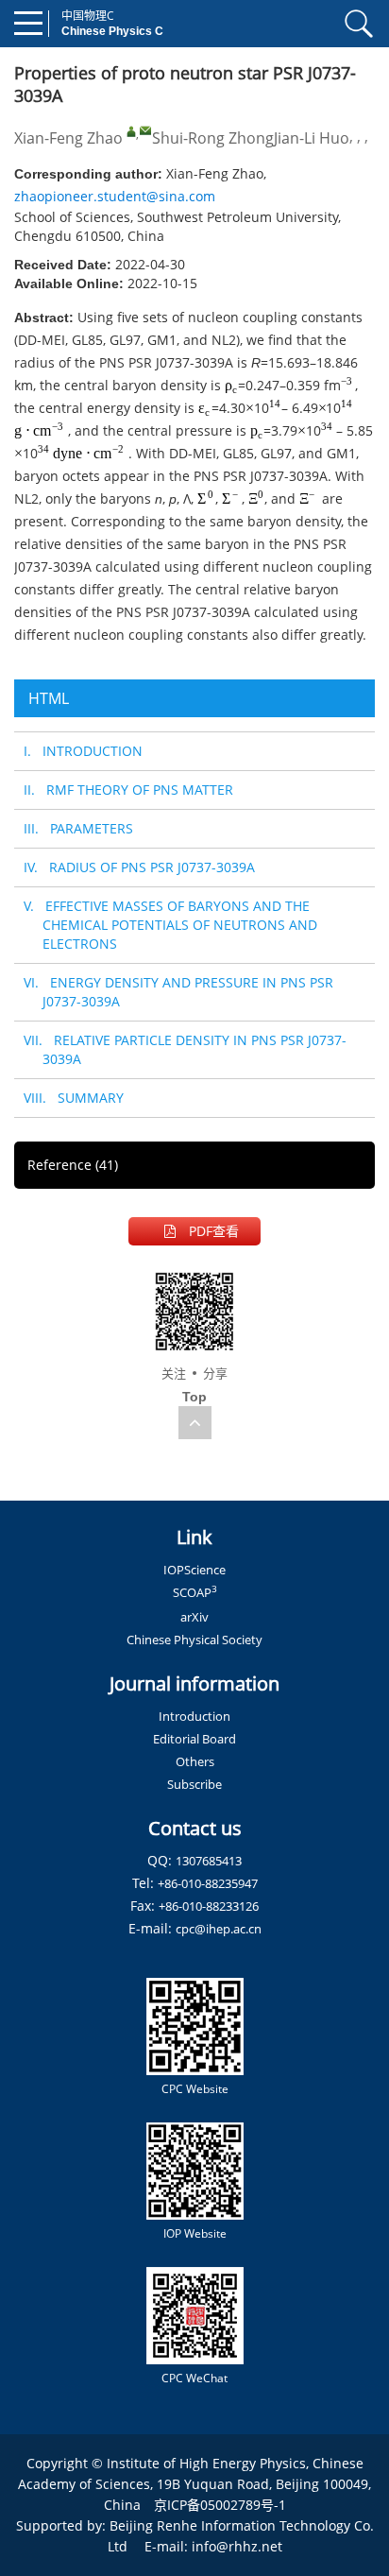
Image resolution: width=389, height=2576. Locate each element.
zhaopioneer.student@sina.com (115, 196)
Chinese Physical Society (194, 1640)
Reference (73, 1165)
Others (195, 1761)
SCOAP (195, 1592)
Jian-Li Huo (312, 138)
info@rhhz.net (237, 2546)
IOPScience (194, 1570)
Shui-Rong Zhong (213, 138)
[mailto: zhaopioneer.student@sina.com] (145, 130)
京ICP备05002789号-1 (220, 2505)
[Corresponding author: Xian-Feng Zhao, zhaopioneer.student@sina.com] (131, 131)
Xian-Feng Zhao (68, 138)
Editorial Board (194, 1739)
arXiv (194, 1617)
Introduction (194, 1716)
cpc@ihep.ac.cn (219, 1929)
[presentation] (231, 385)
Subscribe (194, 1784)
